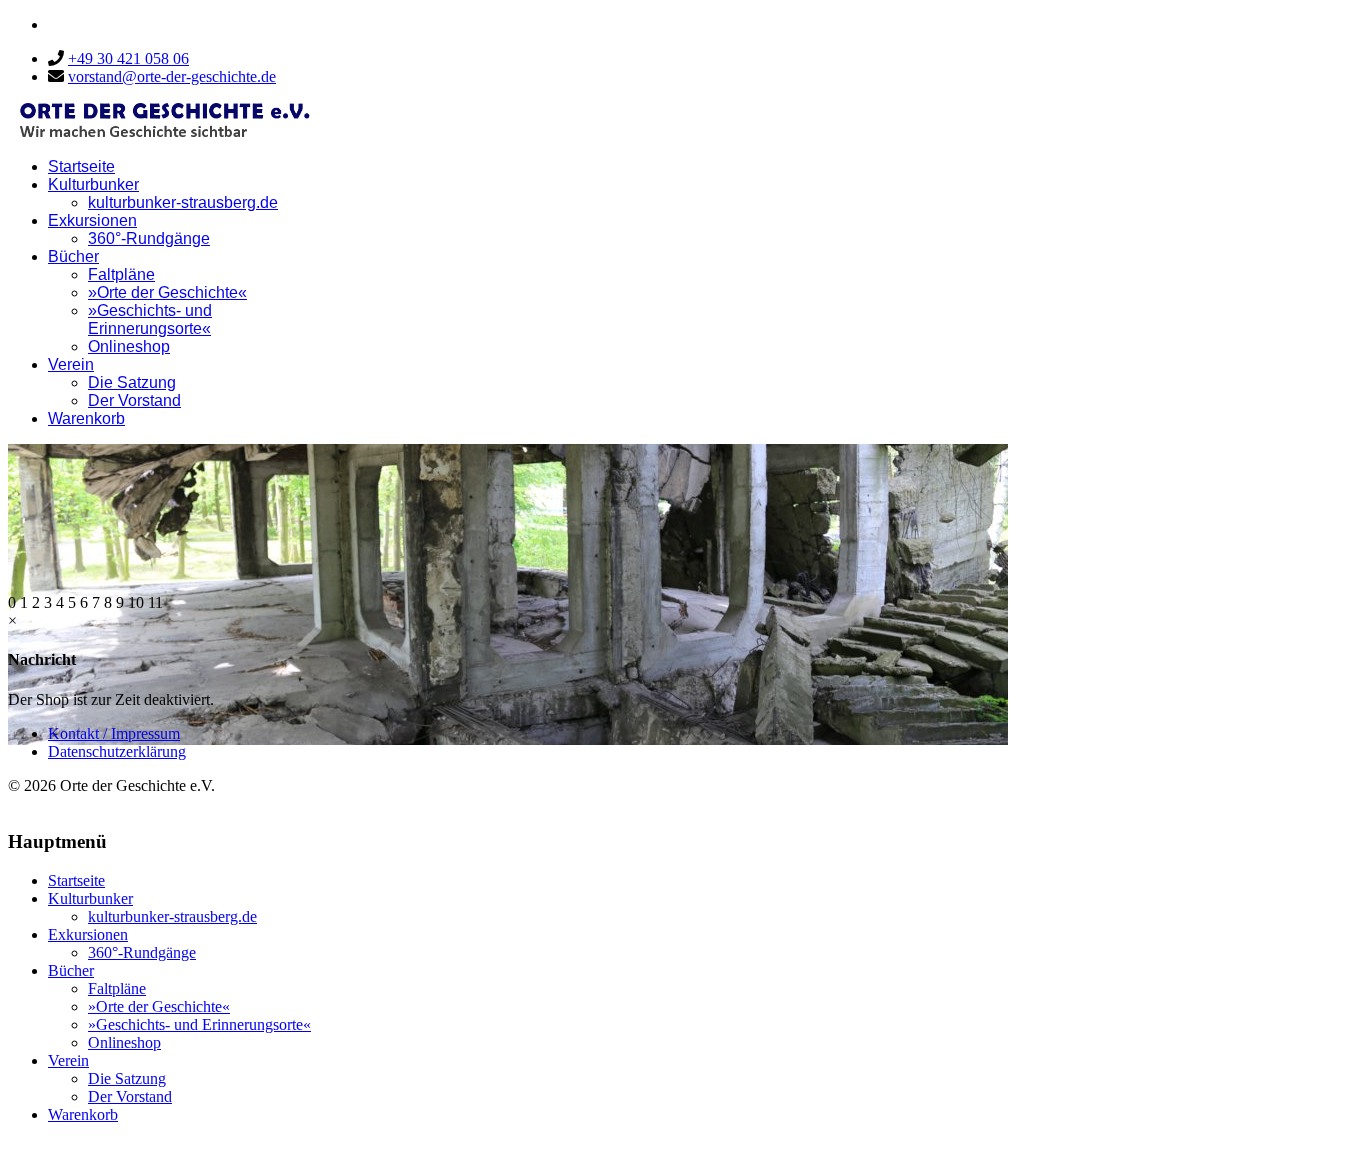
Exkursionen (92, 220)
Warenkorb (86, 418)
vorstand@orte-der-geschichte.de (172, 76)
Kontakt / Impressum (114, 733)
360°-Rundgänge (149, 238)
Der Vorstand (134, 400)
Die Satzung (132, 382)
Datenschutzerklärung (117, 751)
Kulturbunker (93, 184)
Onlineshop (129, 346)
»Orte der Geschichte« (167, 292)
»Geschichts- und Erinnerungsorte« (150, 319)
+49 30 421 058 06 (128, 58)
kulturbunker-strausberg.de (183, 202)
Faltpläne (121, 274)
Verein (71, 364)
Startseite (81, 166)
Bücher (73, 256)
